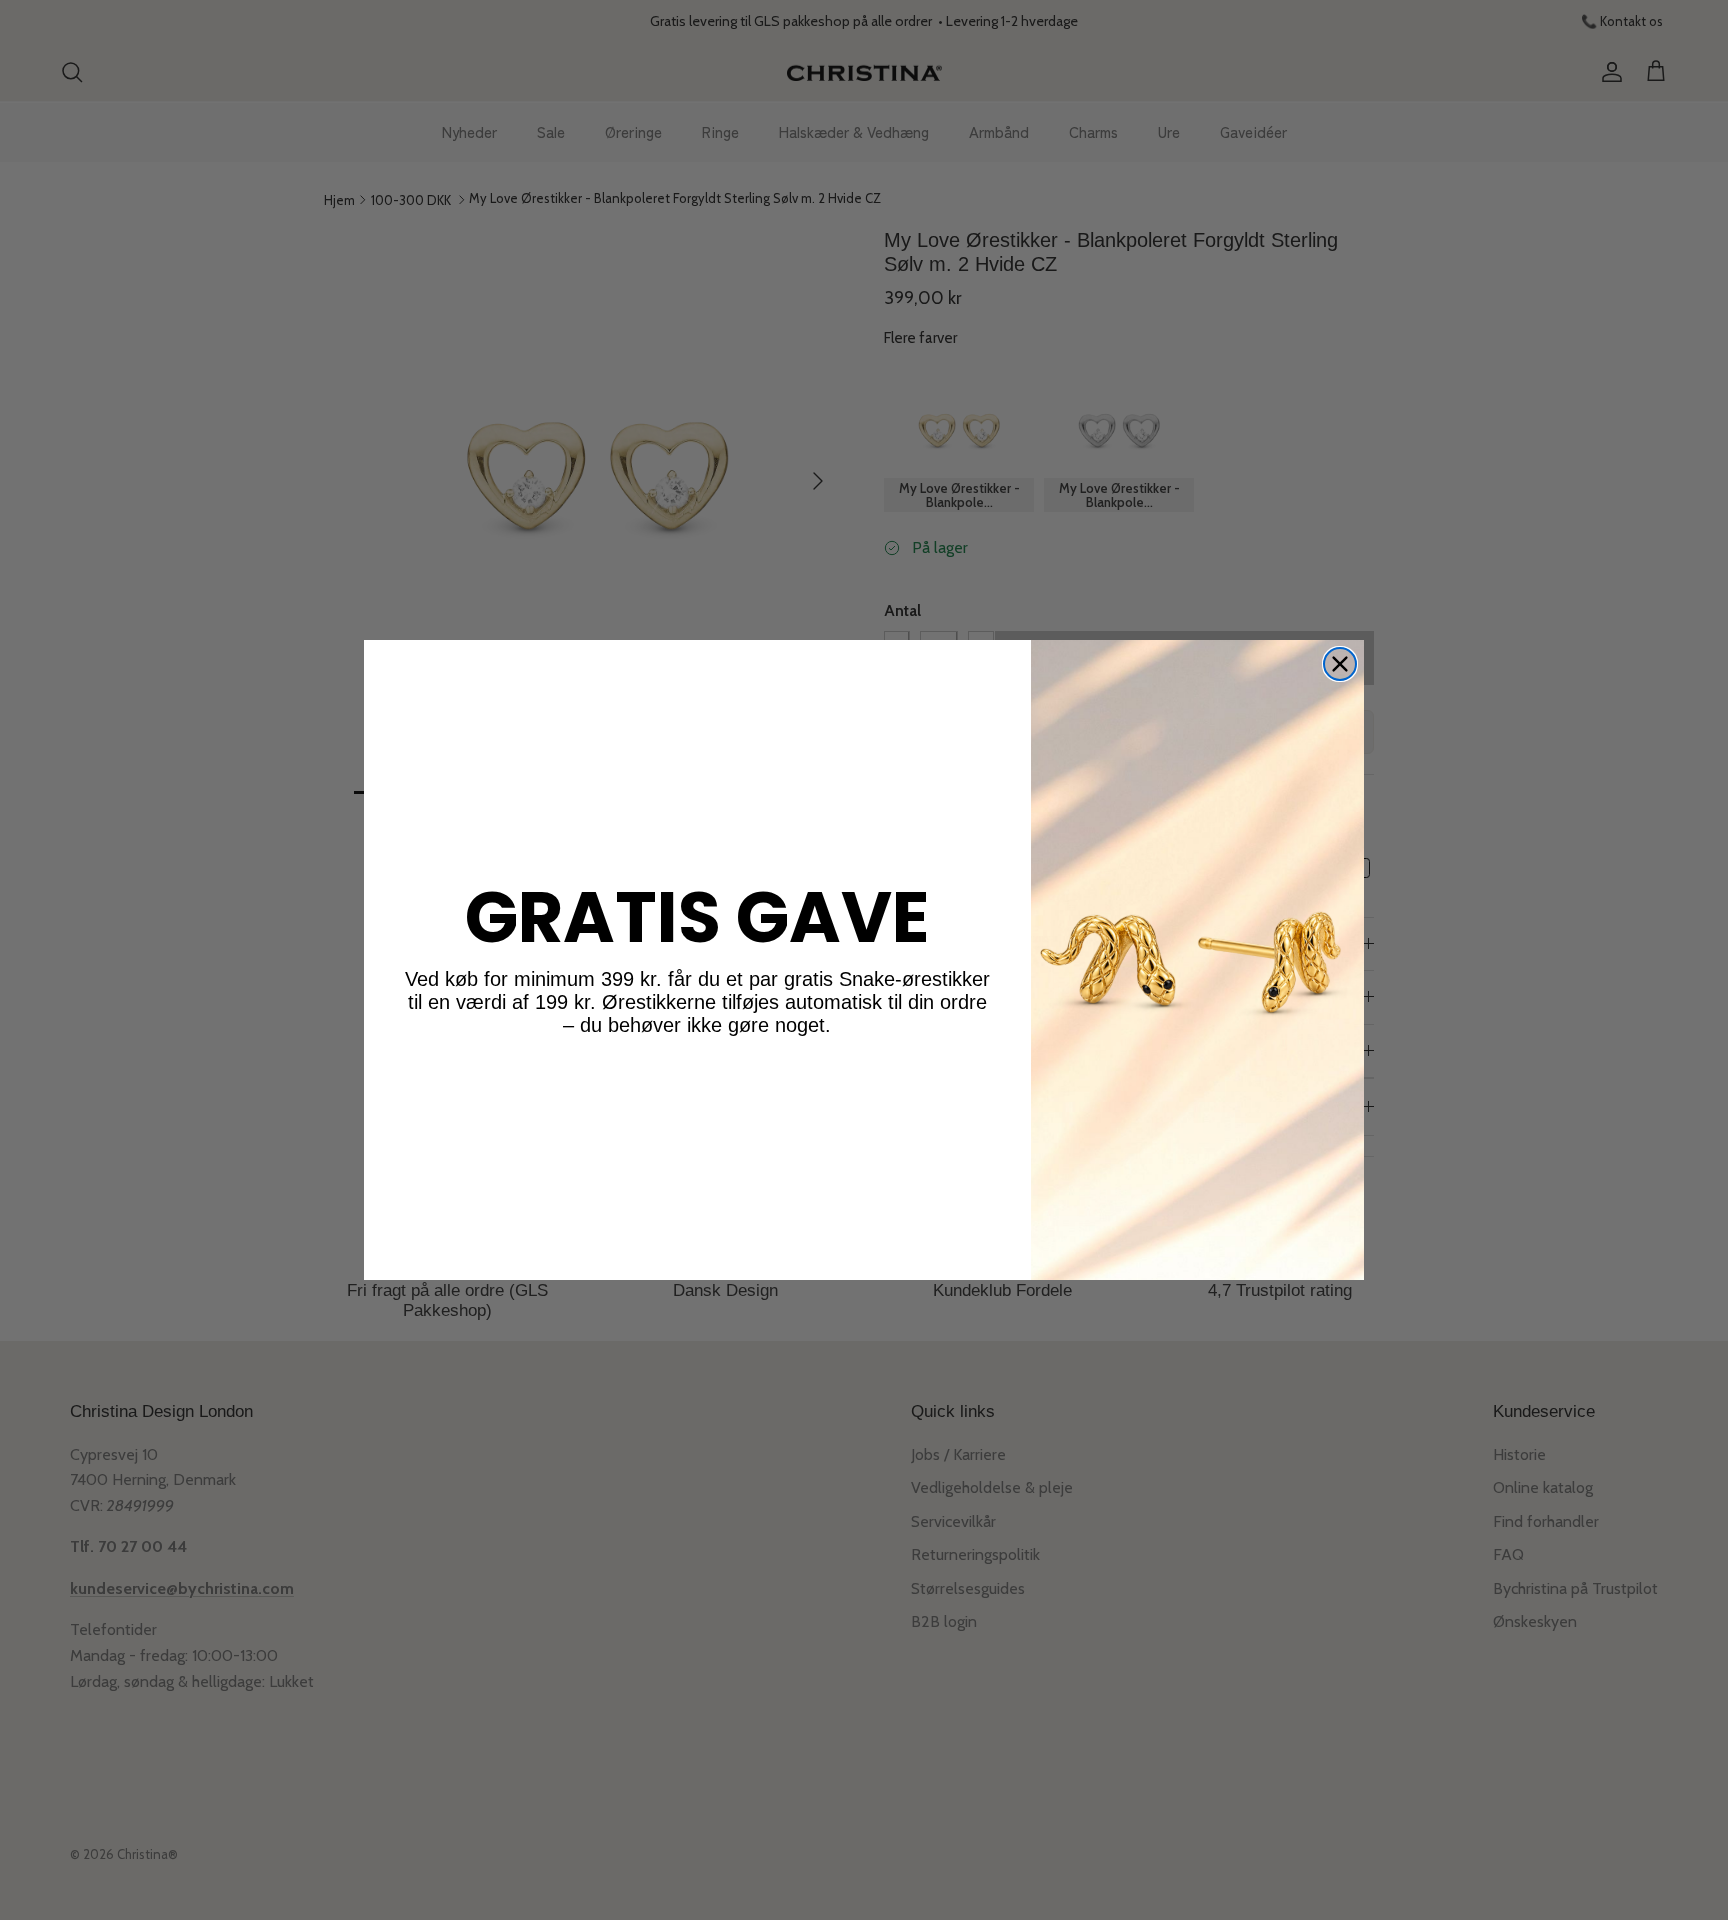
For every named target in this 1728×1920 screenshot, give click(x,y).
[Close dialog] (1340, 664)
